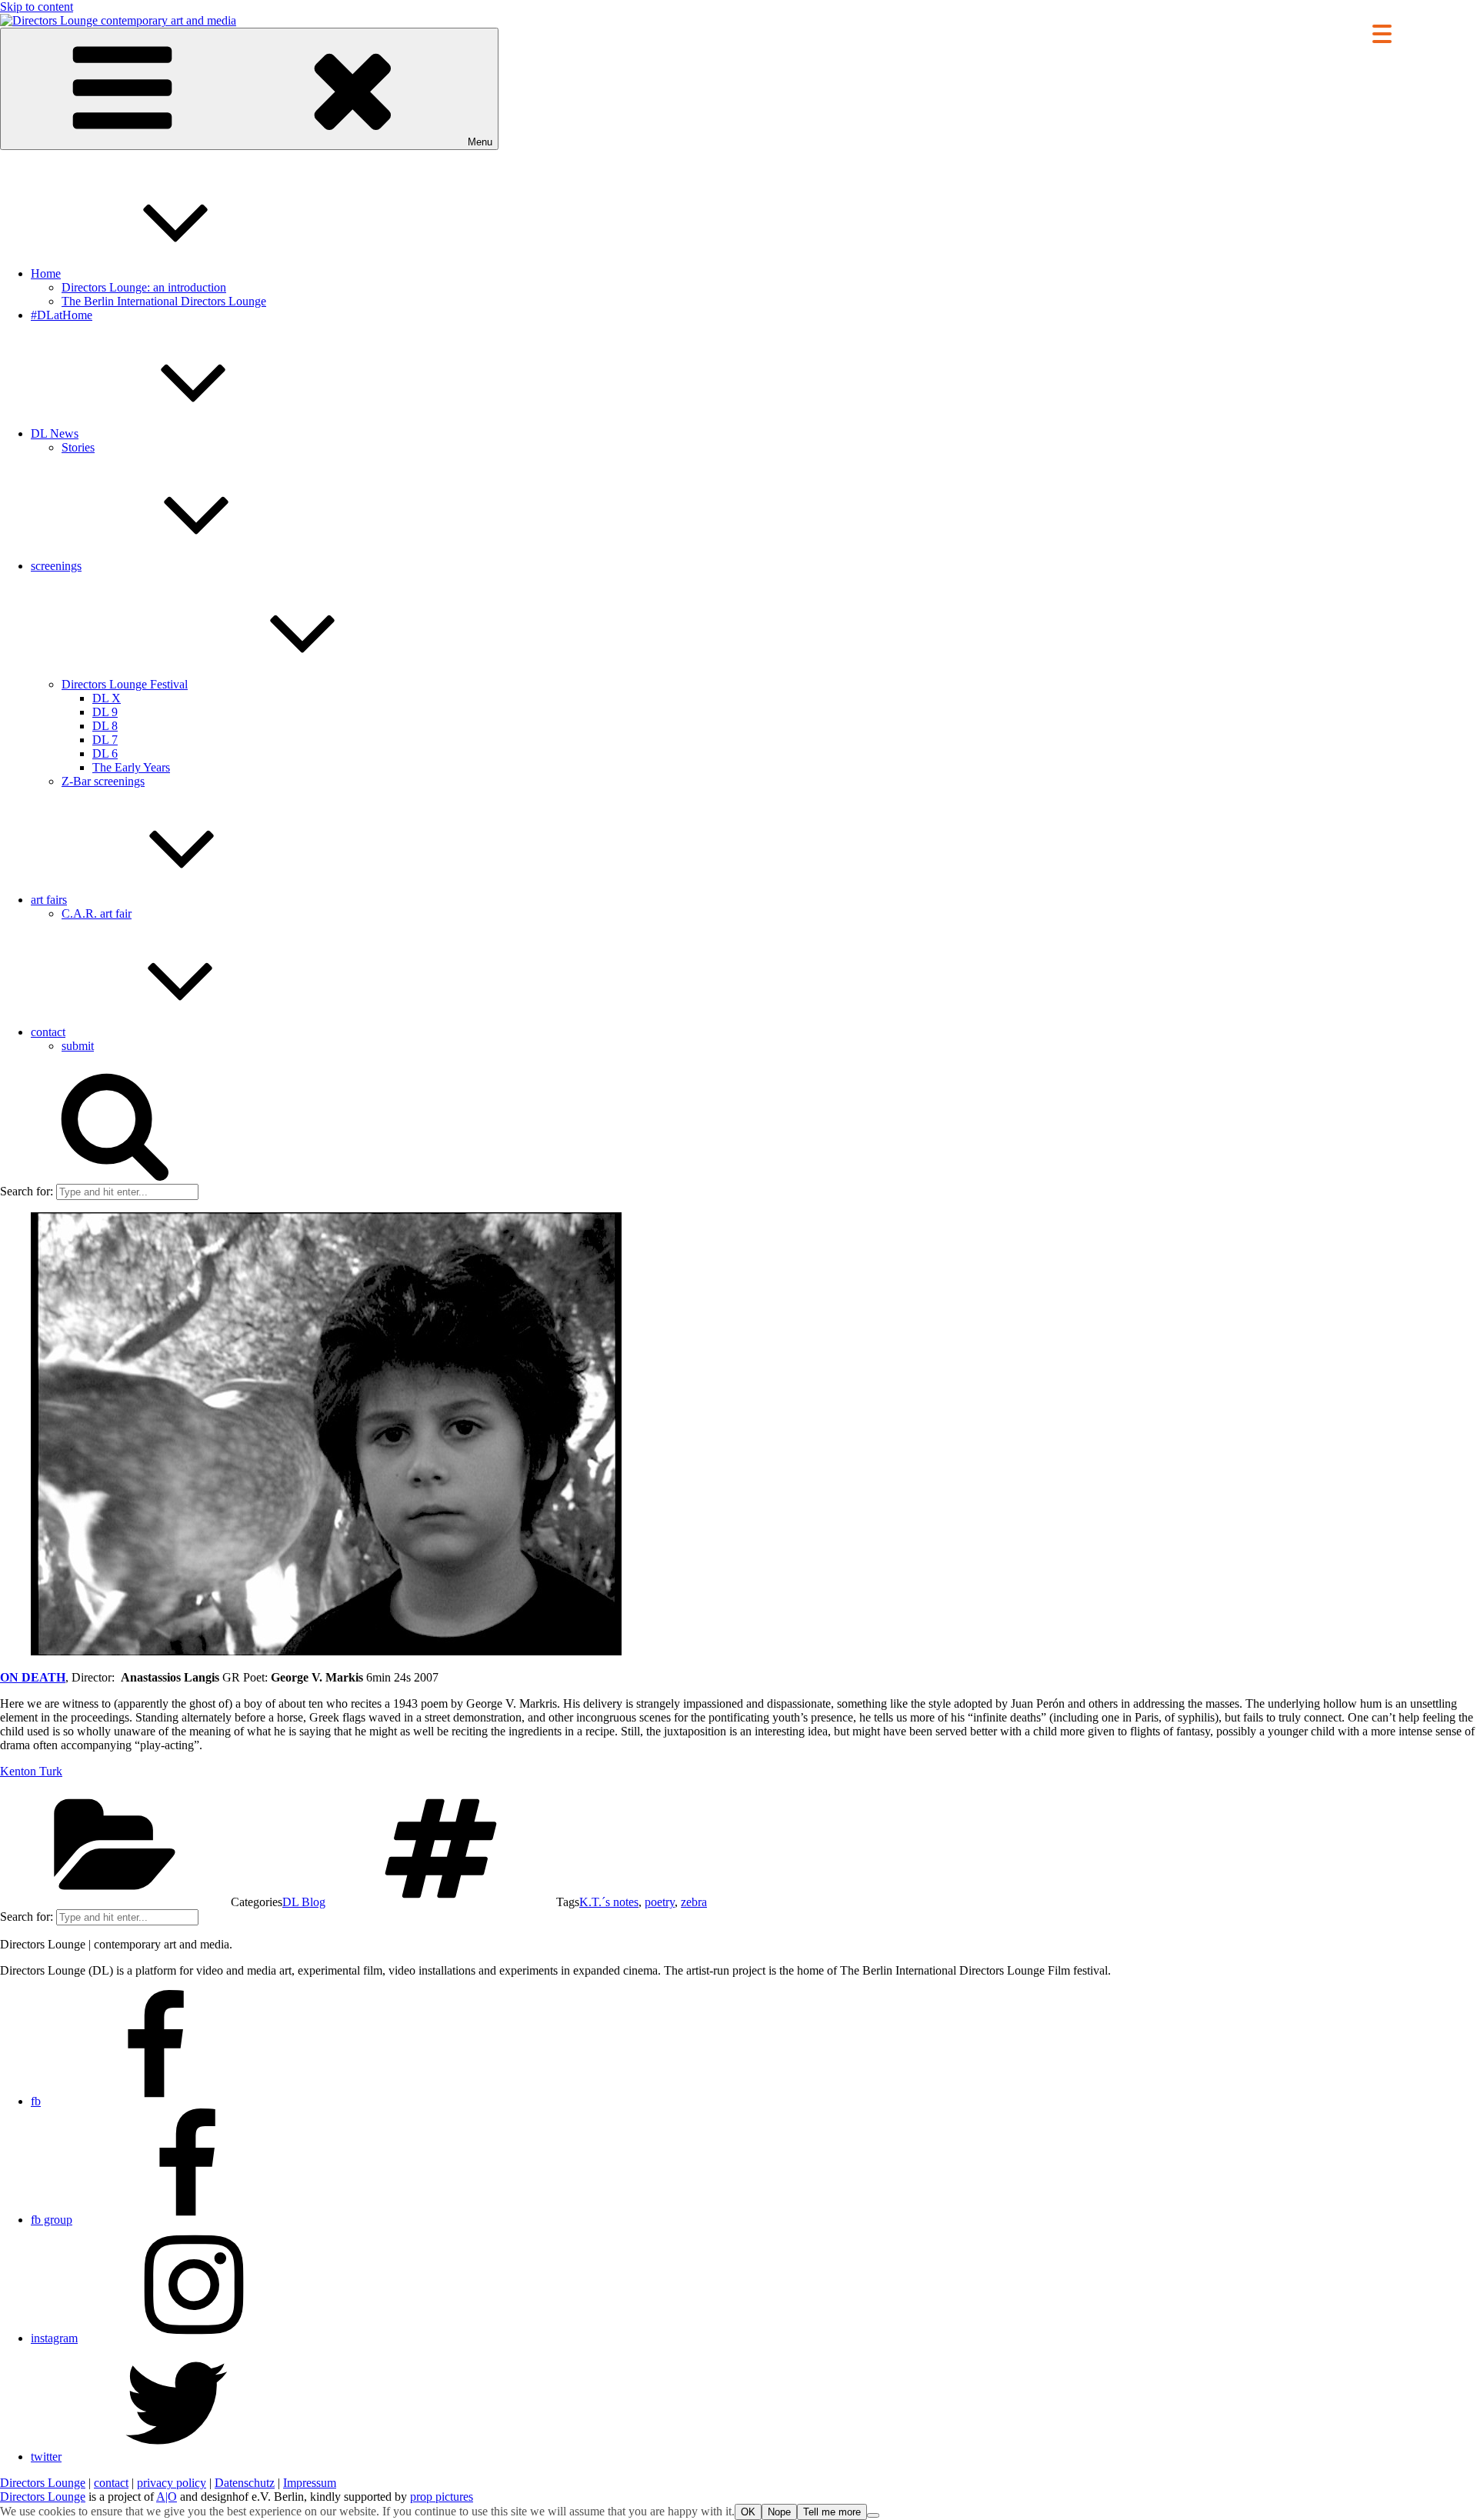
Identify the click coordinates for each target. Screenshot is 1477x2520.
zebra (694, 1902)
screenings (56, 566)
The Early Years (131, 767)
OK (748, 2512)
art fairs (49, 900)
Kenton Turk (31, 1771)
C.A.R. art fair (97, 913)
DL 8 (105, 726)
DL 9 (105, 712)
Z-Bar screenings (103, 781)
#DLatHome (62, 315)
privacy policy (172, 2483)
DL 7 (105, 740)
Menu (480, 142)
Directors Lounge (43, 2483)
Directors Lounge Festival (125, 684)
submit (78, 1046)
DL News (55, 433)
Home (46, 273)
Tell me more (832, 2512)
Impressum (310, 2483)
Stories (78, 447)
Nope (779, 2512)
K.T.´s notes (609, 1902)
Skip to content (37, 7)
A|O (167, 2497)
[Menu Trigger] (1382, 33)
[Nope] (873, 2515)
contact (48, 1032)
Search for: (27, 1191)
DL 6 (105, 753)
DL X (107, 698)
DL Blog (304, 1902)
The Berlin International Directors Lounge (164, 301)
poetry (660, 1902)
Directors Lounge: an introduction (144, 287)
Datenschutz (245, 2483)
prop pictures (442, 2497)
